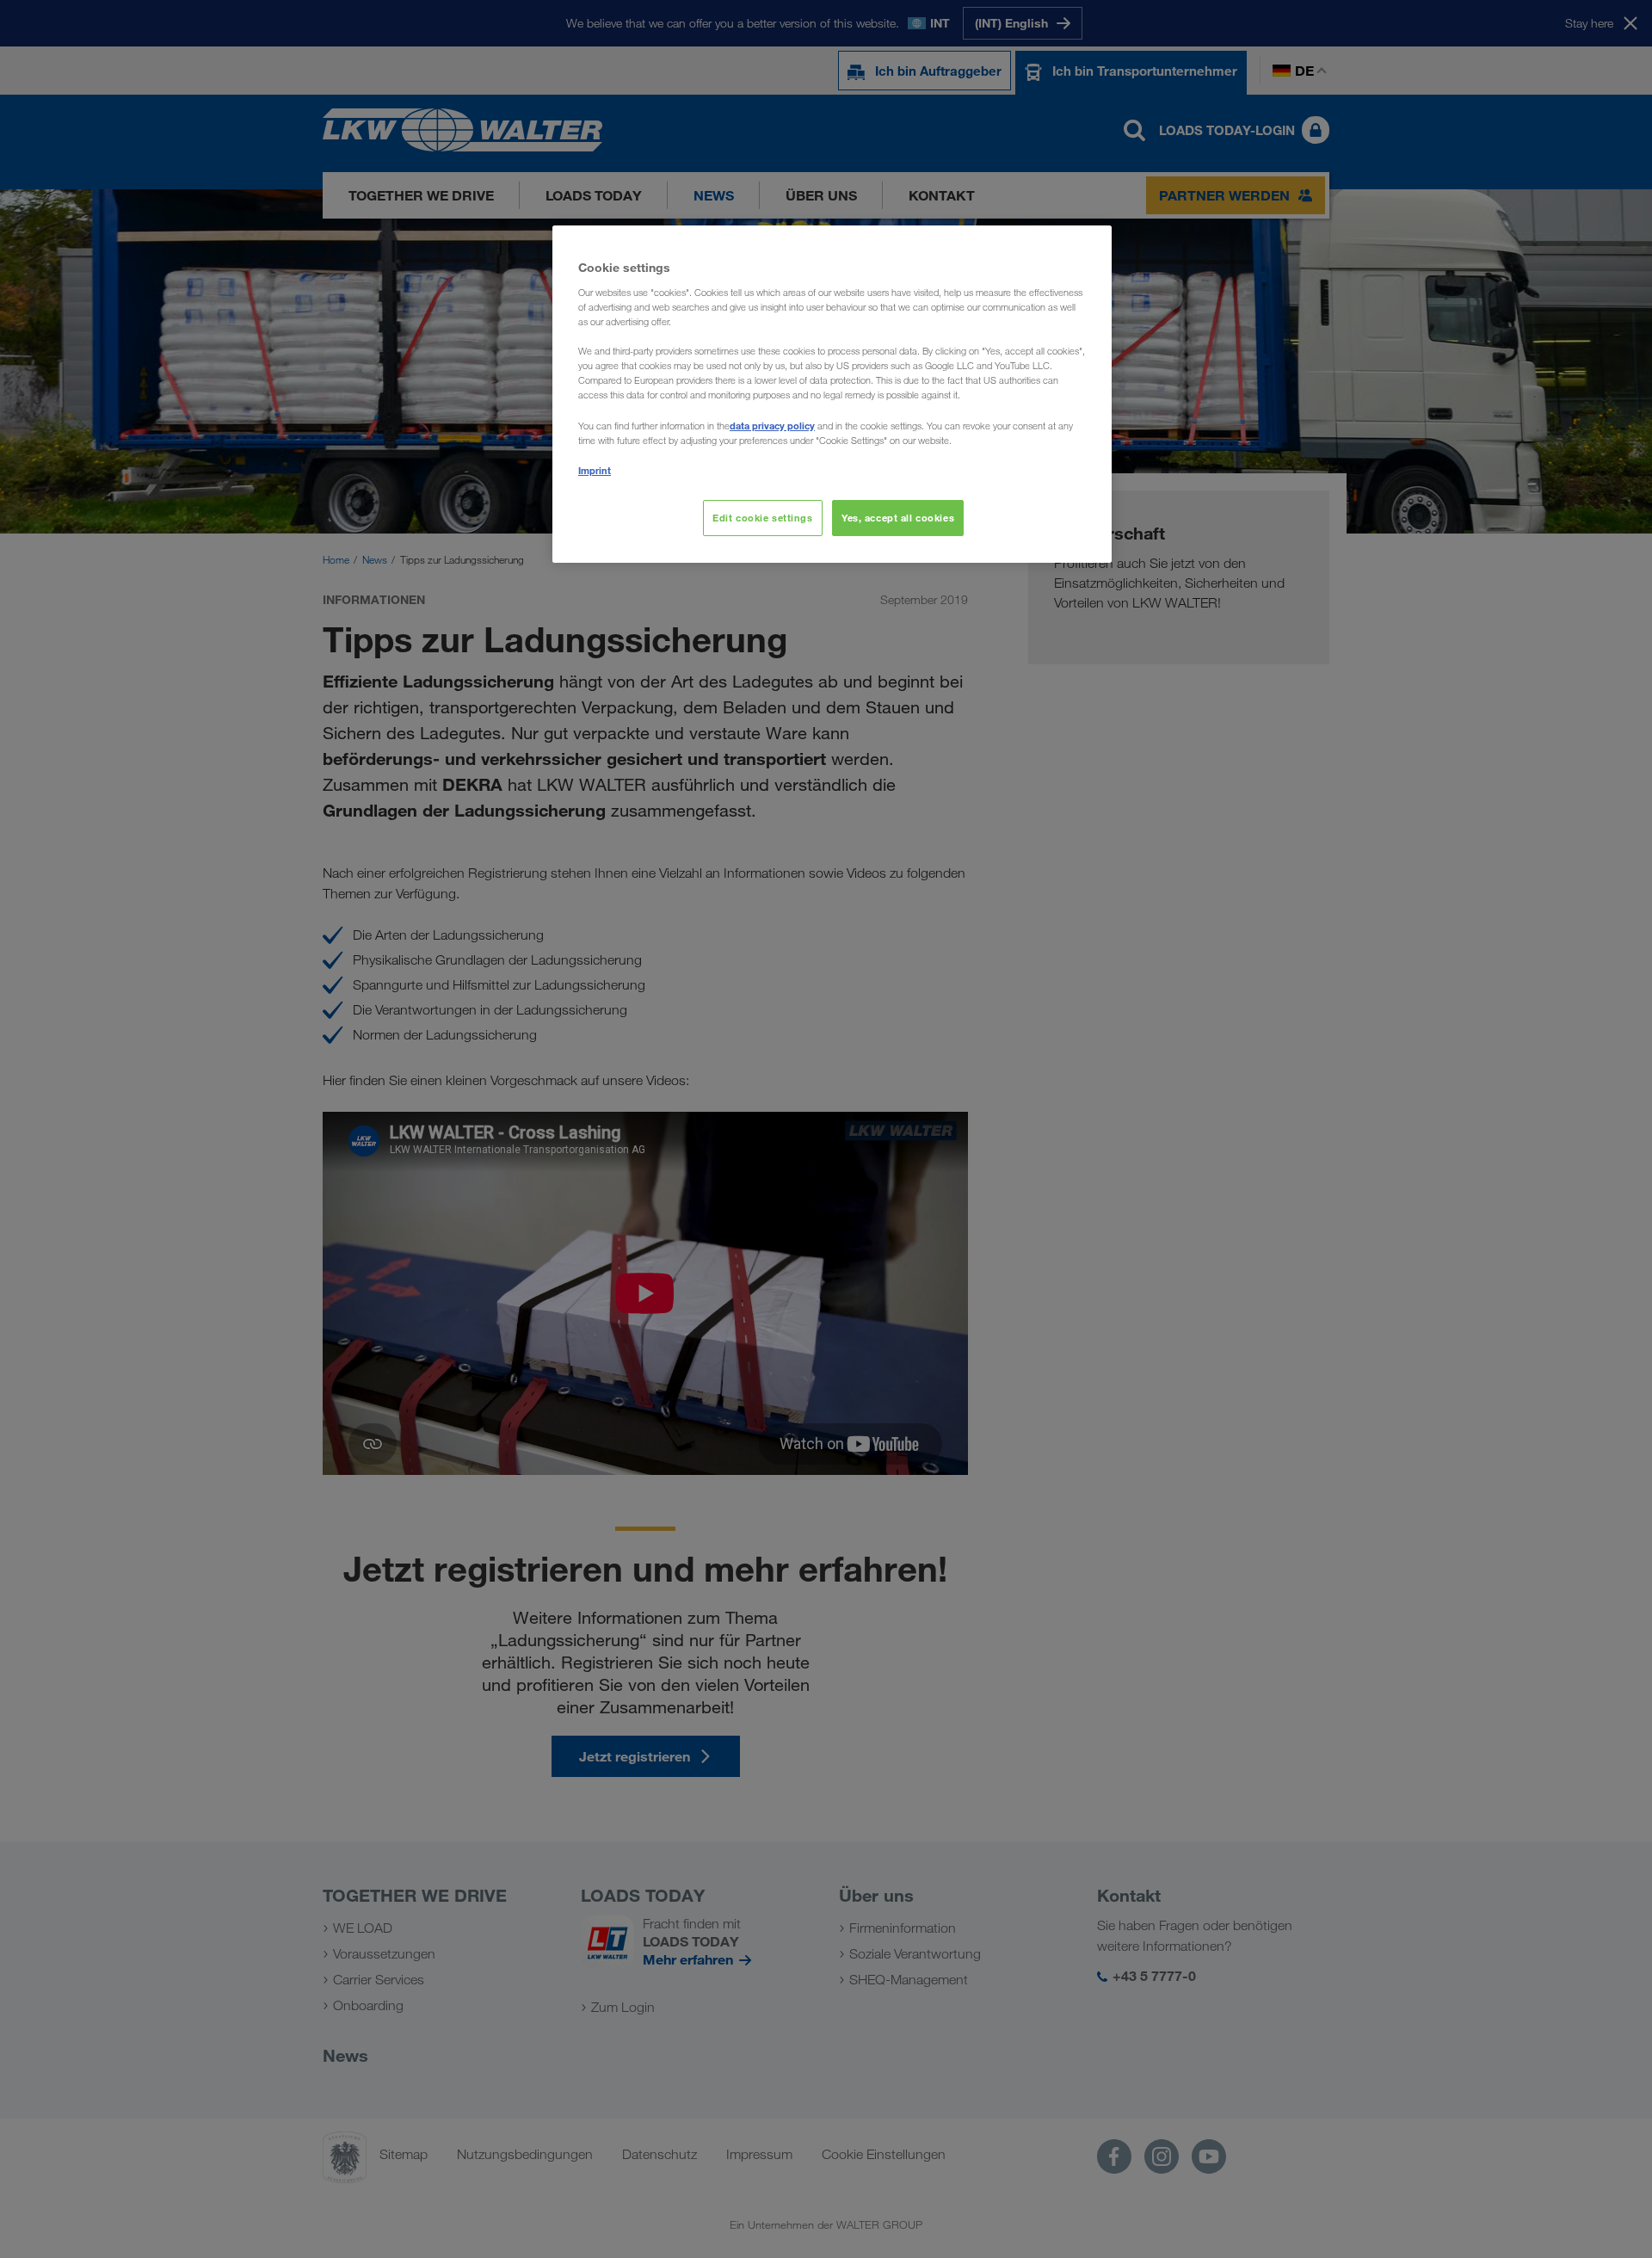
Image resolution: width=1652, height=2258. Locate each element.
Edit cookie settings (762, 518)
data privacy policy (772, 426)
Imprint (595, 470)
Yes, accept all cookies (898, 518)
